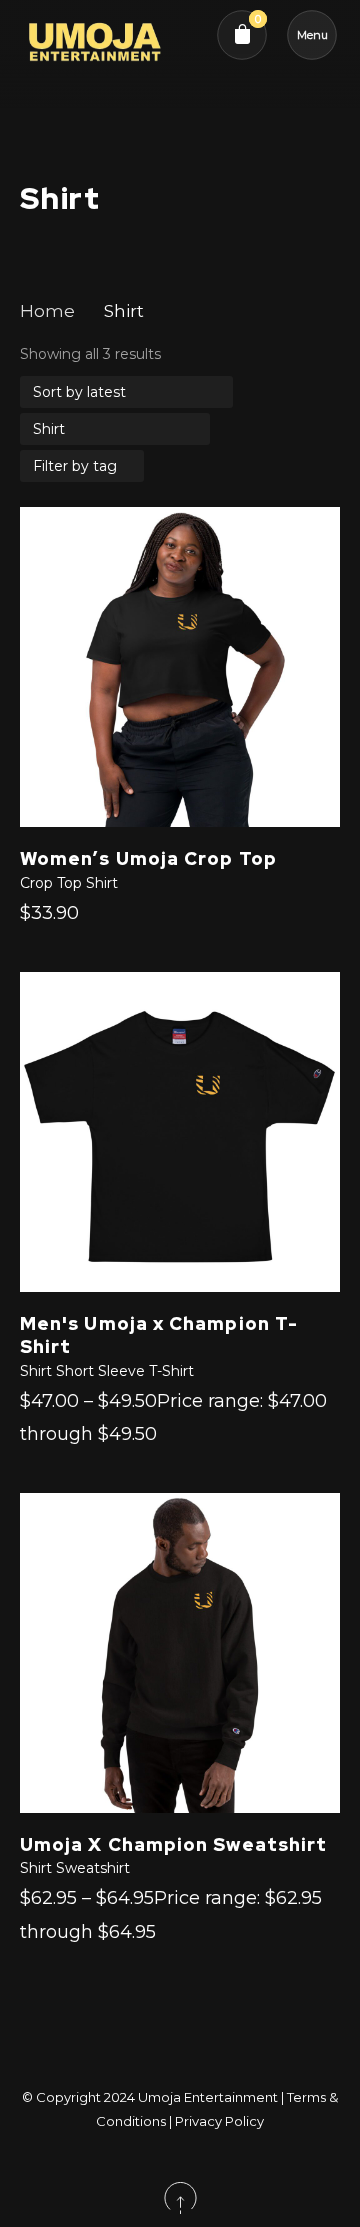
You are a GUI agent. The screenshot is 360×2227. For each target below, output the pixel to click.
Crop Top (51, 883)
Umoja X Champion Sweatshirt (173, 1844)
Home (47, 311)
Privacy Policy (219, 2121)
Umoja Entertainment (208, 2097)
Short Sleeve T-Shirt (125, 1371)
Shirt (102, 883)
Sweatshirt (93, 1868)
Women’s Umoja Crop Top (148, 858)
